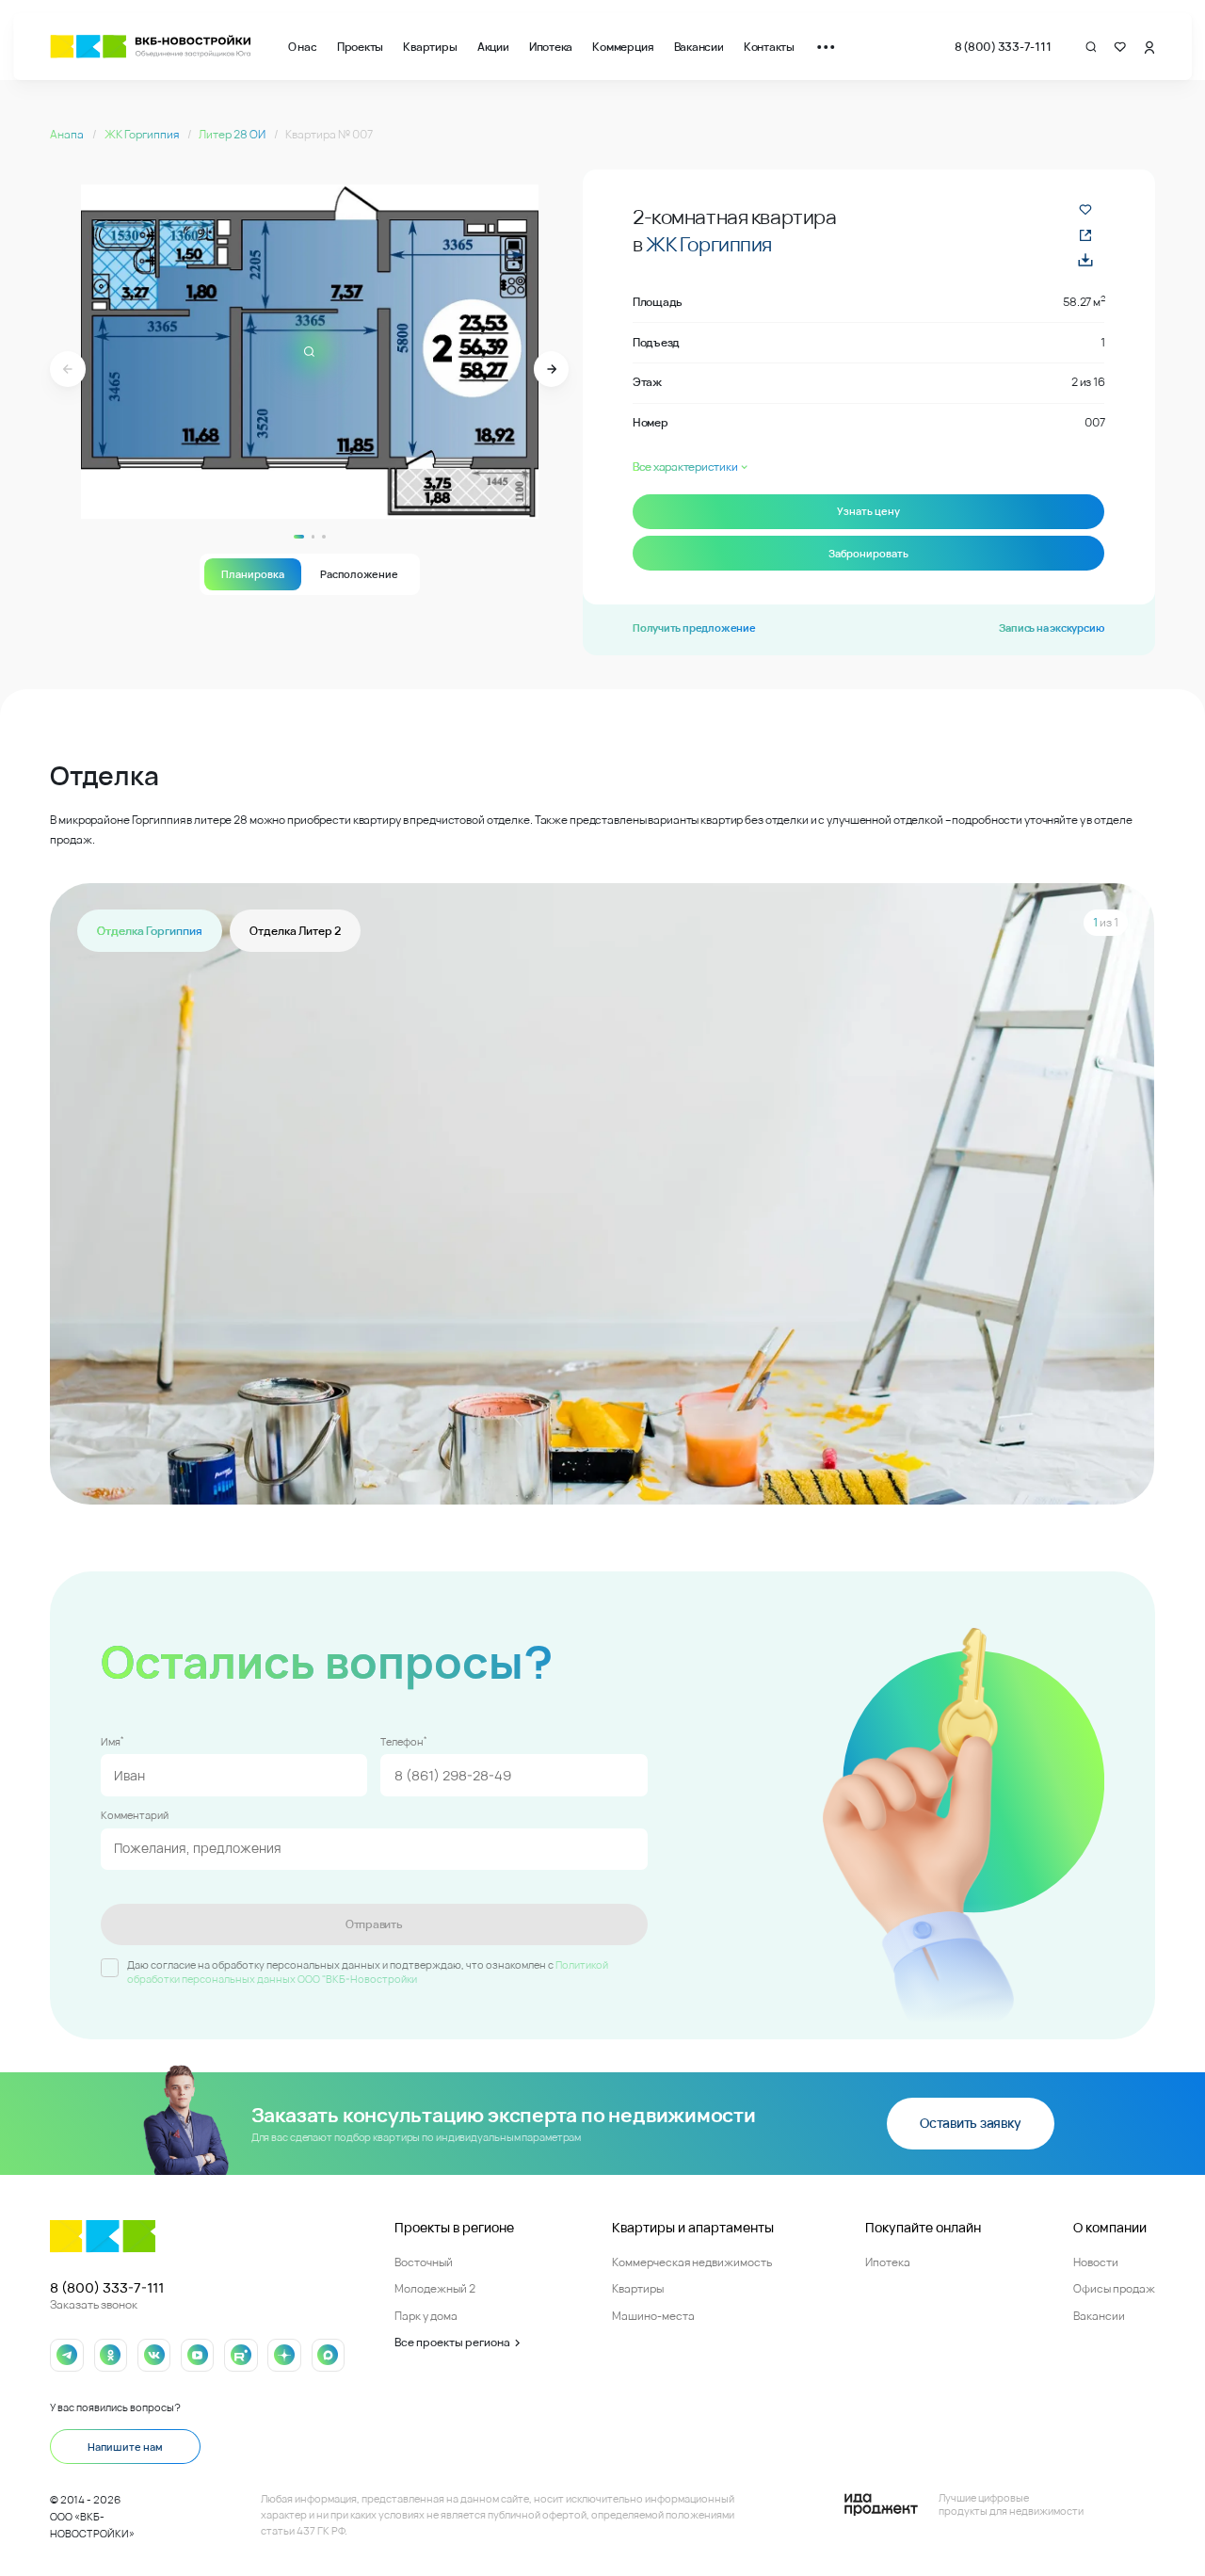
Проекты (360, 47)
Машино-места (653, 2316)
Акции (493, 47)
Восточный (424, 2262)
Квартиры (430, 47)
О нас (303, 47)
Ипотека (551, 47)
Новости (1096, 2262)
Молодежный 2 (435, 2288)
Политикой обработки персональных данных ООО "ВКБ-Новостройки (368, 1972)
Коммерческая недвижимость (692, 2262)
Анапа (68, 134)
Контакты (769, 47)
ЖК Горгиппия (143, 134)
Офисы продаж (1114, 2288)
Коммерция (623, 47)
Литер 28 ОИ (233, 134)
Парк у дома (426, 2316)
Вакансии (699, 47)
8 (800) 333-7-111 (1003, 47)
